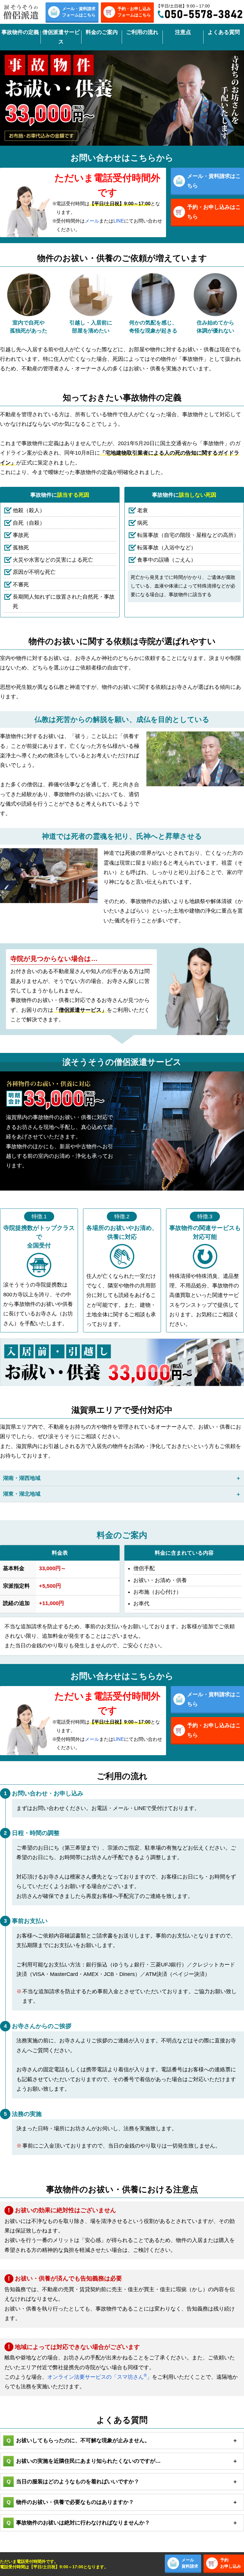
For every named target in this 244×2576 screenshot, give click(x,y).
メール (92, 221)
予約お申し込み (231, 2563)
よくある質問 (224, 32)
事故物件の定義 (20, 32)
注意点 (183, 32)
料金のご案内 (102, 32)
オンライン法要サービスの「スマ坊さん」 (100, 2377)
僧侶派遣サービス (61, 37)
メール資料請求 (190, 2563)
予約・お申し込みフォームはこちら (134, 12)
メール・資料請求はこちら (214, 181)
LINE (119, 221)
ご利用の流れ (142, 32)
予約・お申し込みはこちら (214, 212)
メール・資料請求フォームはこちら (79, 12)
